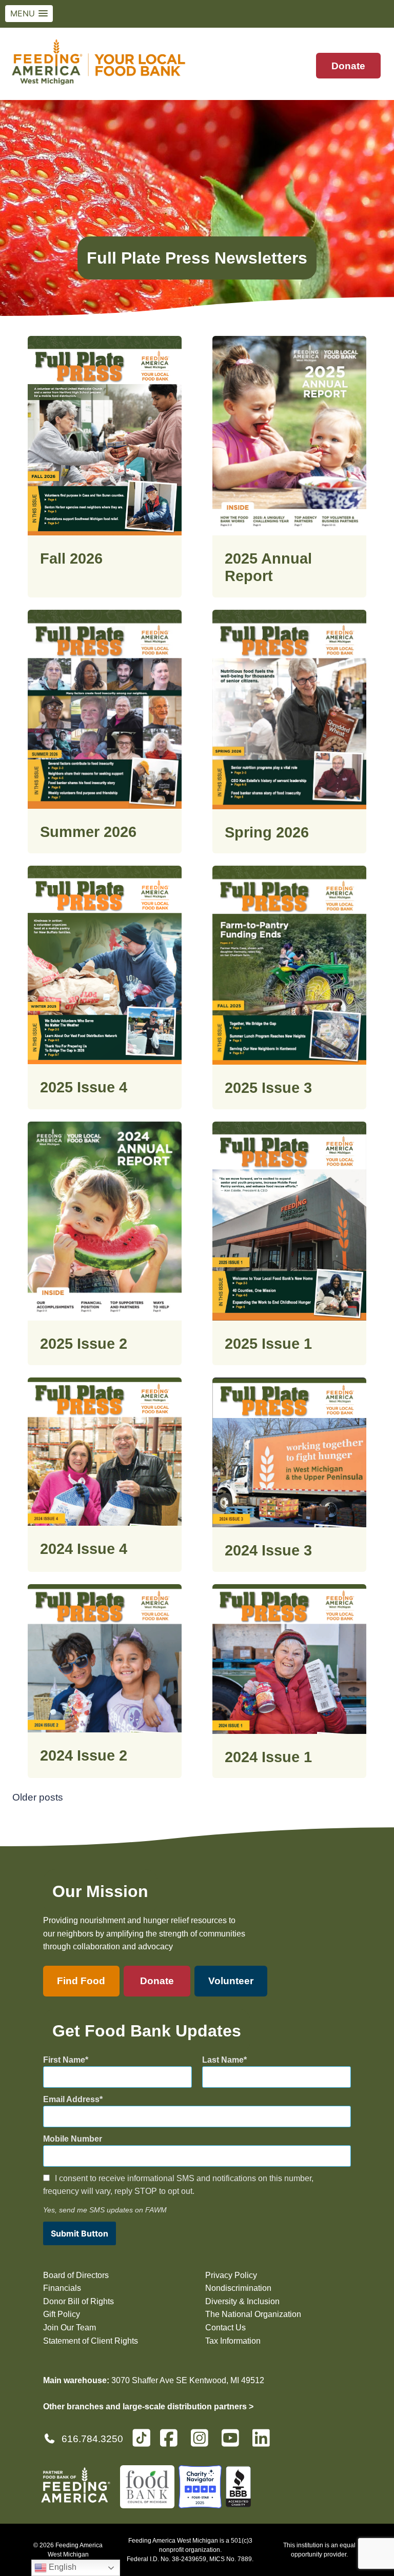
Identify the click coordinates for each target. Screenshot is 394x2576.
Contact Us (225, 2328)
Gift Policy (62, 2314)
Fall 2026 (71, 558)
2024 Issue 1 (268, 1757)
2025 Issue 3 (268, 1088)
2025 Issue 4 (84, 1087)
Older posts (38, 1797)
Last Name (223, 2060)
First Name (64, 2060)
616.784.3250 (92, 2439)
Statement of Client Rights (91, 2341)
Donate (348, 66)
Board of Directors (76, 2275)
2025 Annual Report (268, 567)
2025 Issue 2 (84, 1344)
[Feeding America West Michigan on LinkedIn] (264, 2442)
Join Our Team (70, 2328)
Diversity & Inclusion (242, 2301)
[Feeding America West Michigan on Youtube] (233, 2442)
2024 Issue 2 (84, 1755)
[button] (29, 14)
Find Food (81, 1981)
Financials (62, 2288)
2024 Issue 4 (84, 1549)
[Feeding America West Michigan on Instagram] (203, 2442)
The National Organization (253, 2314)
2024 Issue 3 (268, 1550)
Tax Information (233, 2341)
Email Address (71, 2099)
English (62, 2567)
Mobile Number (73, 2139)
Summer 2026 (88, 832)
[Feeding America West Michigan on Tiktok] (141, 2437)
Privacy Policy (231, 2275)
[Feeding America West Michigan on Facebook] (172, 2442)
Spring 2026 (267, 832)
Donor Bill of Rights (78, 2301)
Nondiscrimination (238, 2288)
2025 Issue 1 (268, 1344)
